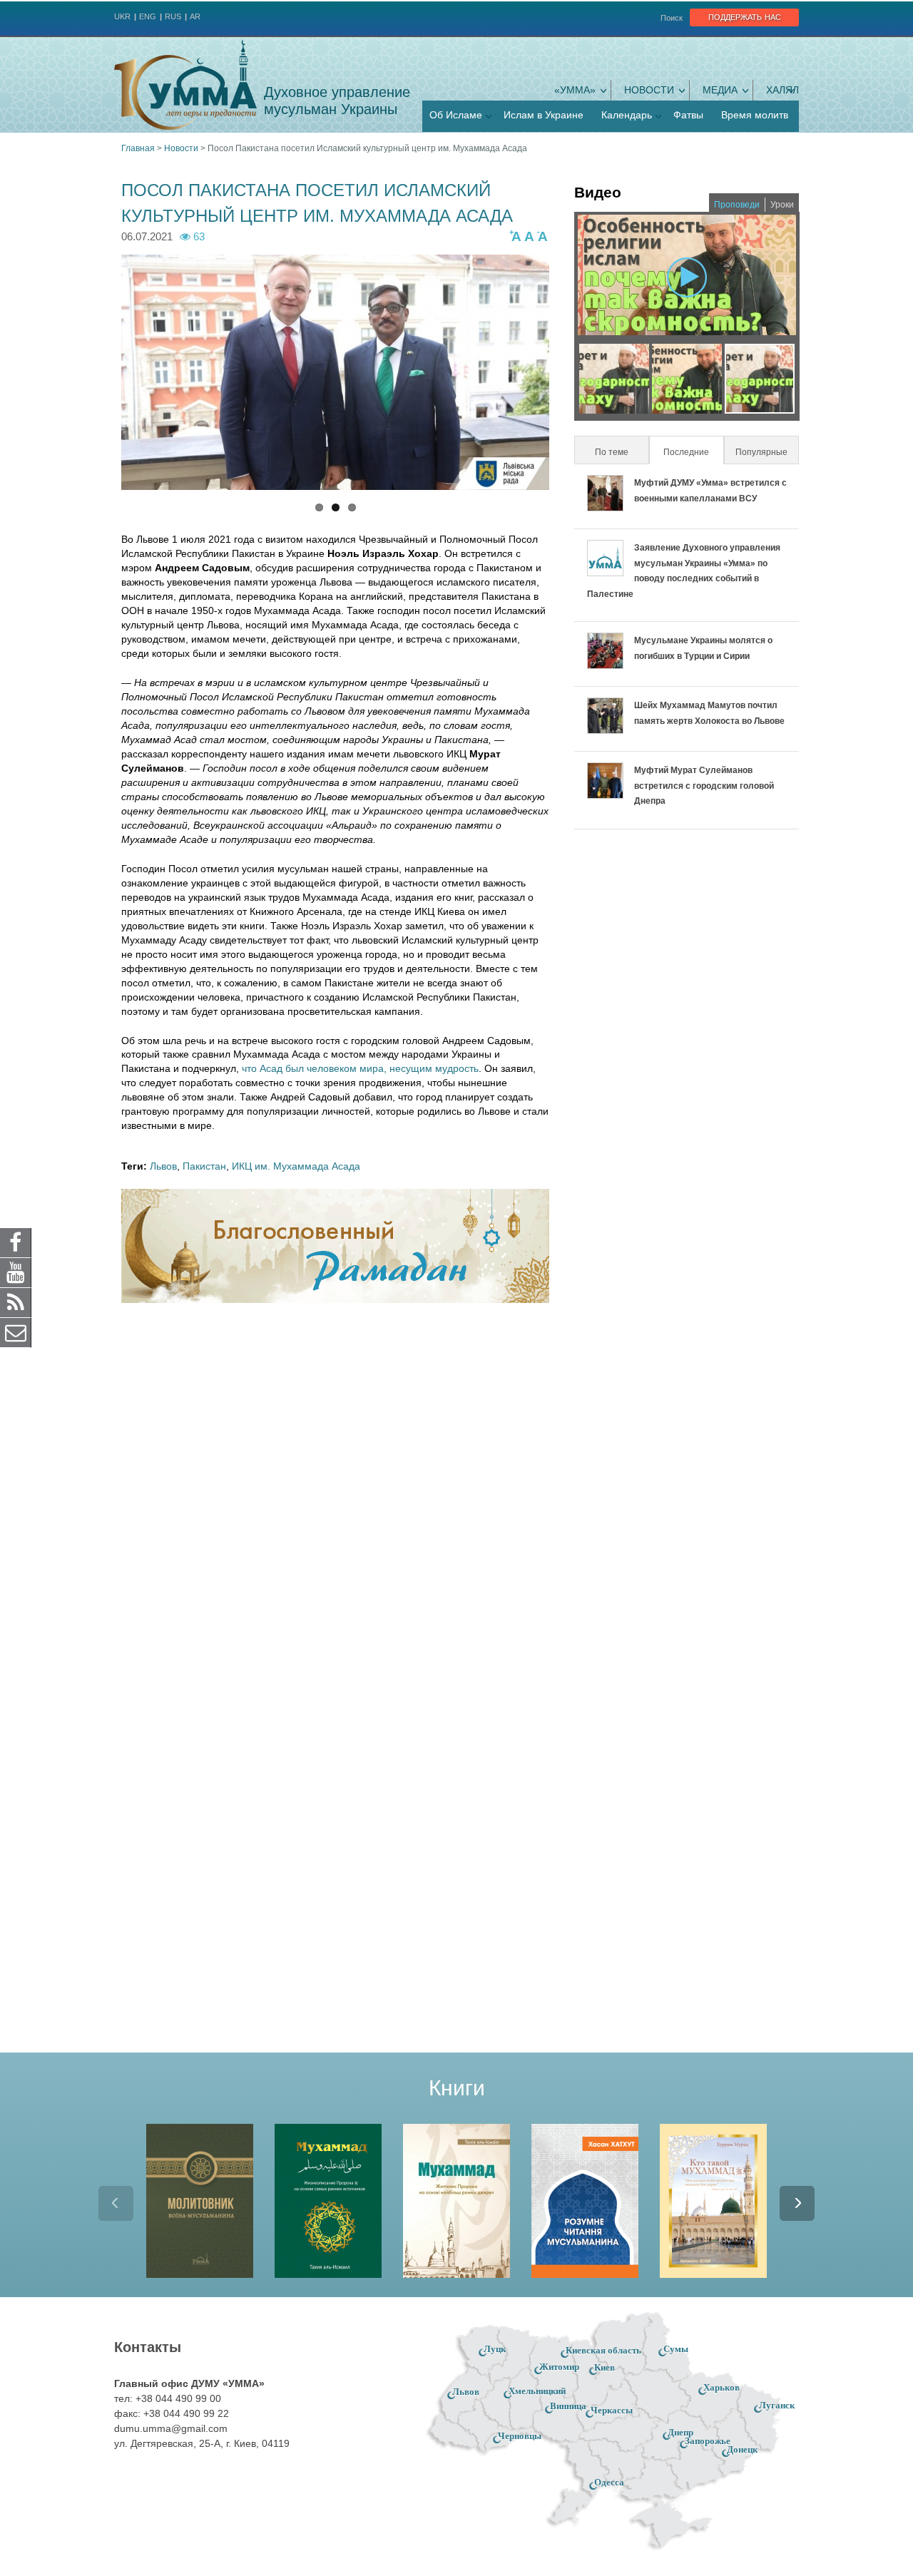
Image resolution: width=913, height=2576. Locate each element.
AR (195, 16)
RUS (173, 16)
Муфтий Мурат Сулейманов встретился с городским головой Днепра (704, 786)
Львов (163, 1166)
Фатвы (688, 115)
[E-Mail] (16, 1332)
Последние (693, 452)
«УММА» (575, 90)
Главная (138, 148)
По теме (612, 452)
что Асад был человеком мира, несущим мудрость (360, 1068)
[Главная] (185, 85)
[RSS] (16, 1302)
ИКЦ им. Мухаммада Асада (296, 1166)
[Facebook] (16, 1242)
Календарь (627, 115)
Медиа (720, 90)
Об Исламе (456, 115)
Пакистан (204, 1166)
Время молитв (755, 115)
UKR (122, 16)
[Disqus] (335, 1501)
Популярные (761, 452)
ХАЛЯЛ (782, 90)
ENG (148, 16)
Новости (649, 90)
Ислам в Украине (544, 115)
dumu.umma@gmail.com (171, 2428)
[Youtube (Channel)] (16, 1272)
